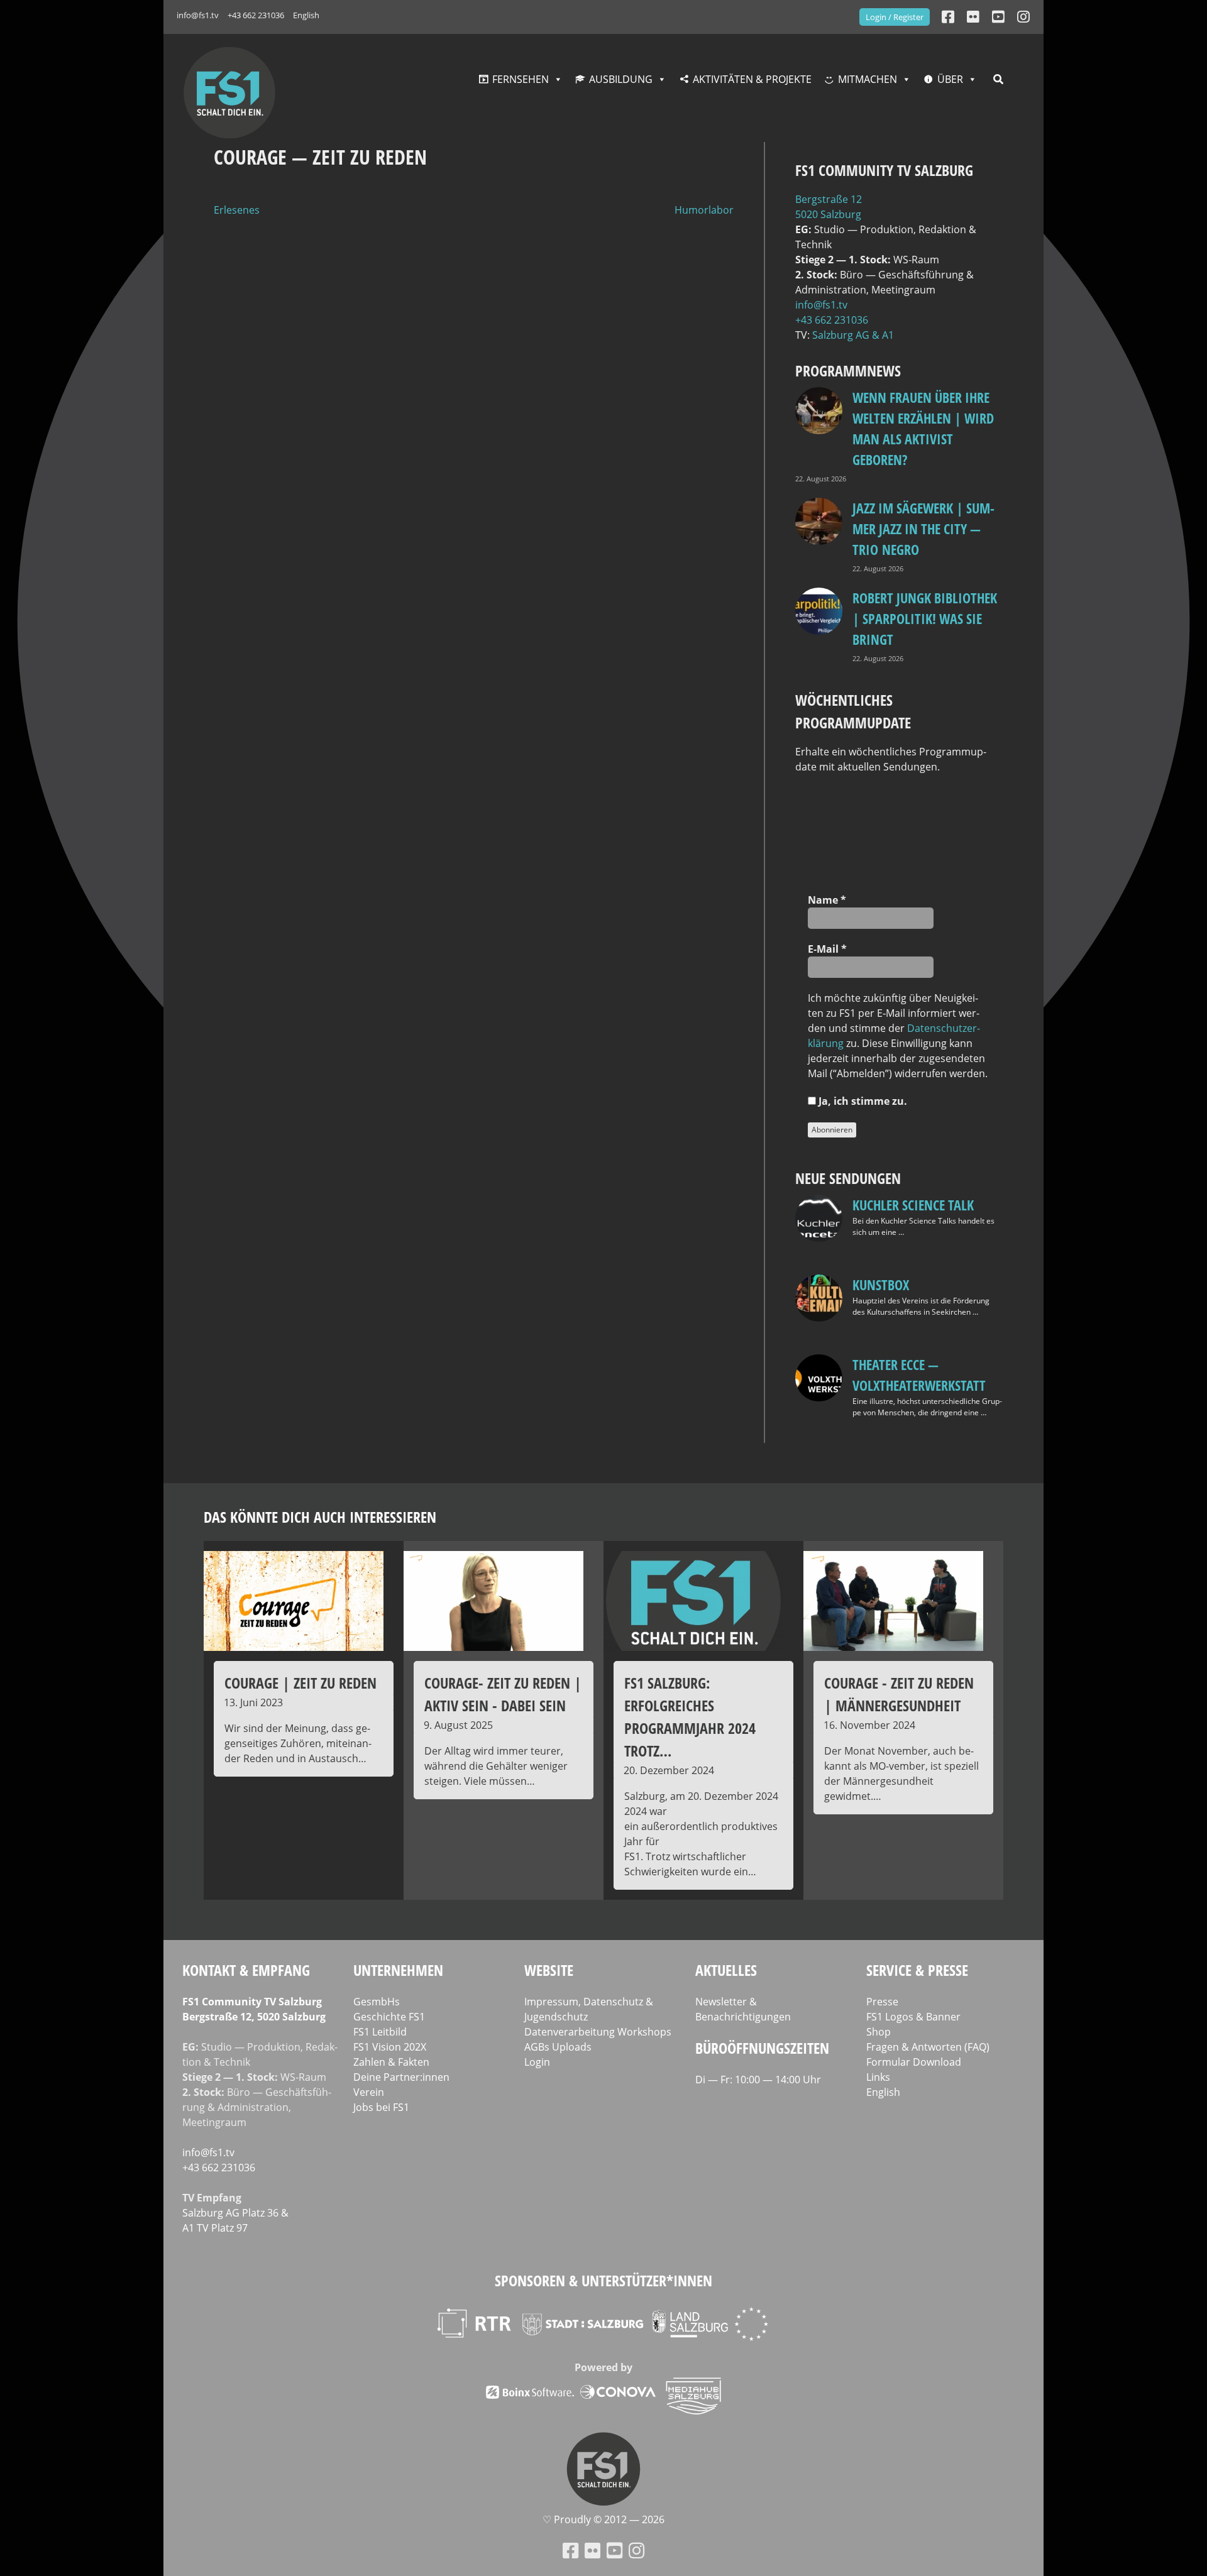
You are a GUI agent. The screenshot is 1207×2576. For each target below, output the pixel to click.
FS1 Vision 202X (390, 2047)
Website (549, 1970)
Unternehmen (398, 1970)
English (306, 15)
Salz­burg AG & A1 (853, 335)
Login (537, 2062)
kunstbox (881, 1285)
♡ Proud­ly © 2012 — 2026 (603, 2519)
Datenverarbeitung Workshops (598, 2032)
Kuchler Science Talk (913, 1205)
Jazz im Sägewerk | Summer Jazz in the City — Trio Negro (923, 529)
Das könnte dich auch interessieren (320, 1517)
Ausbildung (621, 79)
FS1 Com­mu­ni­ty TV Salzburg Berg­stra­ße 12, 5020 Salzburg (254, 2009)
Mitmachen (868, 79)
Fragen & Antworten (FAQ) (928, 2047)
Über (950, 79)
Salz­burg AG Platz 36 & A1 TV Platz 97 (235, 2220)
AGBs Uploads (558, 2047)
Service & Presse (917, 1970)
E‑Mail (827, 949)
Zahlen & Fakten (391, 2062)
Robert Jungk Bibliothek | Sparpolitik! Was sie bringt (925, 618)
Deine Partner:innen (401, 2077)
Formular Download (914, 2062)
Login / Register (895, 17)
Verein (369, 2092)
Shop (879, 2032)
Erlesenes (237, 210)
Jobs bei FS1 (381, 2107)
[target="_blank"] (1023, 17)
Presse (882, 2002)
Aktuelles (726, 1970)
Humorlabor (704, 210)
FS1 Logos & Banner (913, 2017)
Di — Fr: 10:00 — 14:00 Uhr (758, 2080)
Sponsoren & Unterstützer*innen (603, 2280)
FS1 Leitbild (380, 2032)
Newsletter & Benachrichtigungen (743, 2009)
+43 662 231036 (256, 15)
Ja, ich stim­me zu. (862, 1101)
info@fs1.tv (198, 15)
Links (878, 2077)
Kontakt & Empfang (246, 1970)
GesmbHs (377, 2002)
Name (827, 900)
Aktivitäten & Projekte (752, 79)
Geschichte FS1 (389, 2017)
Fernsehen (521, 79)
